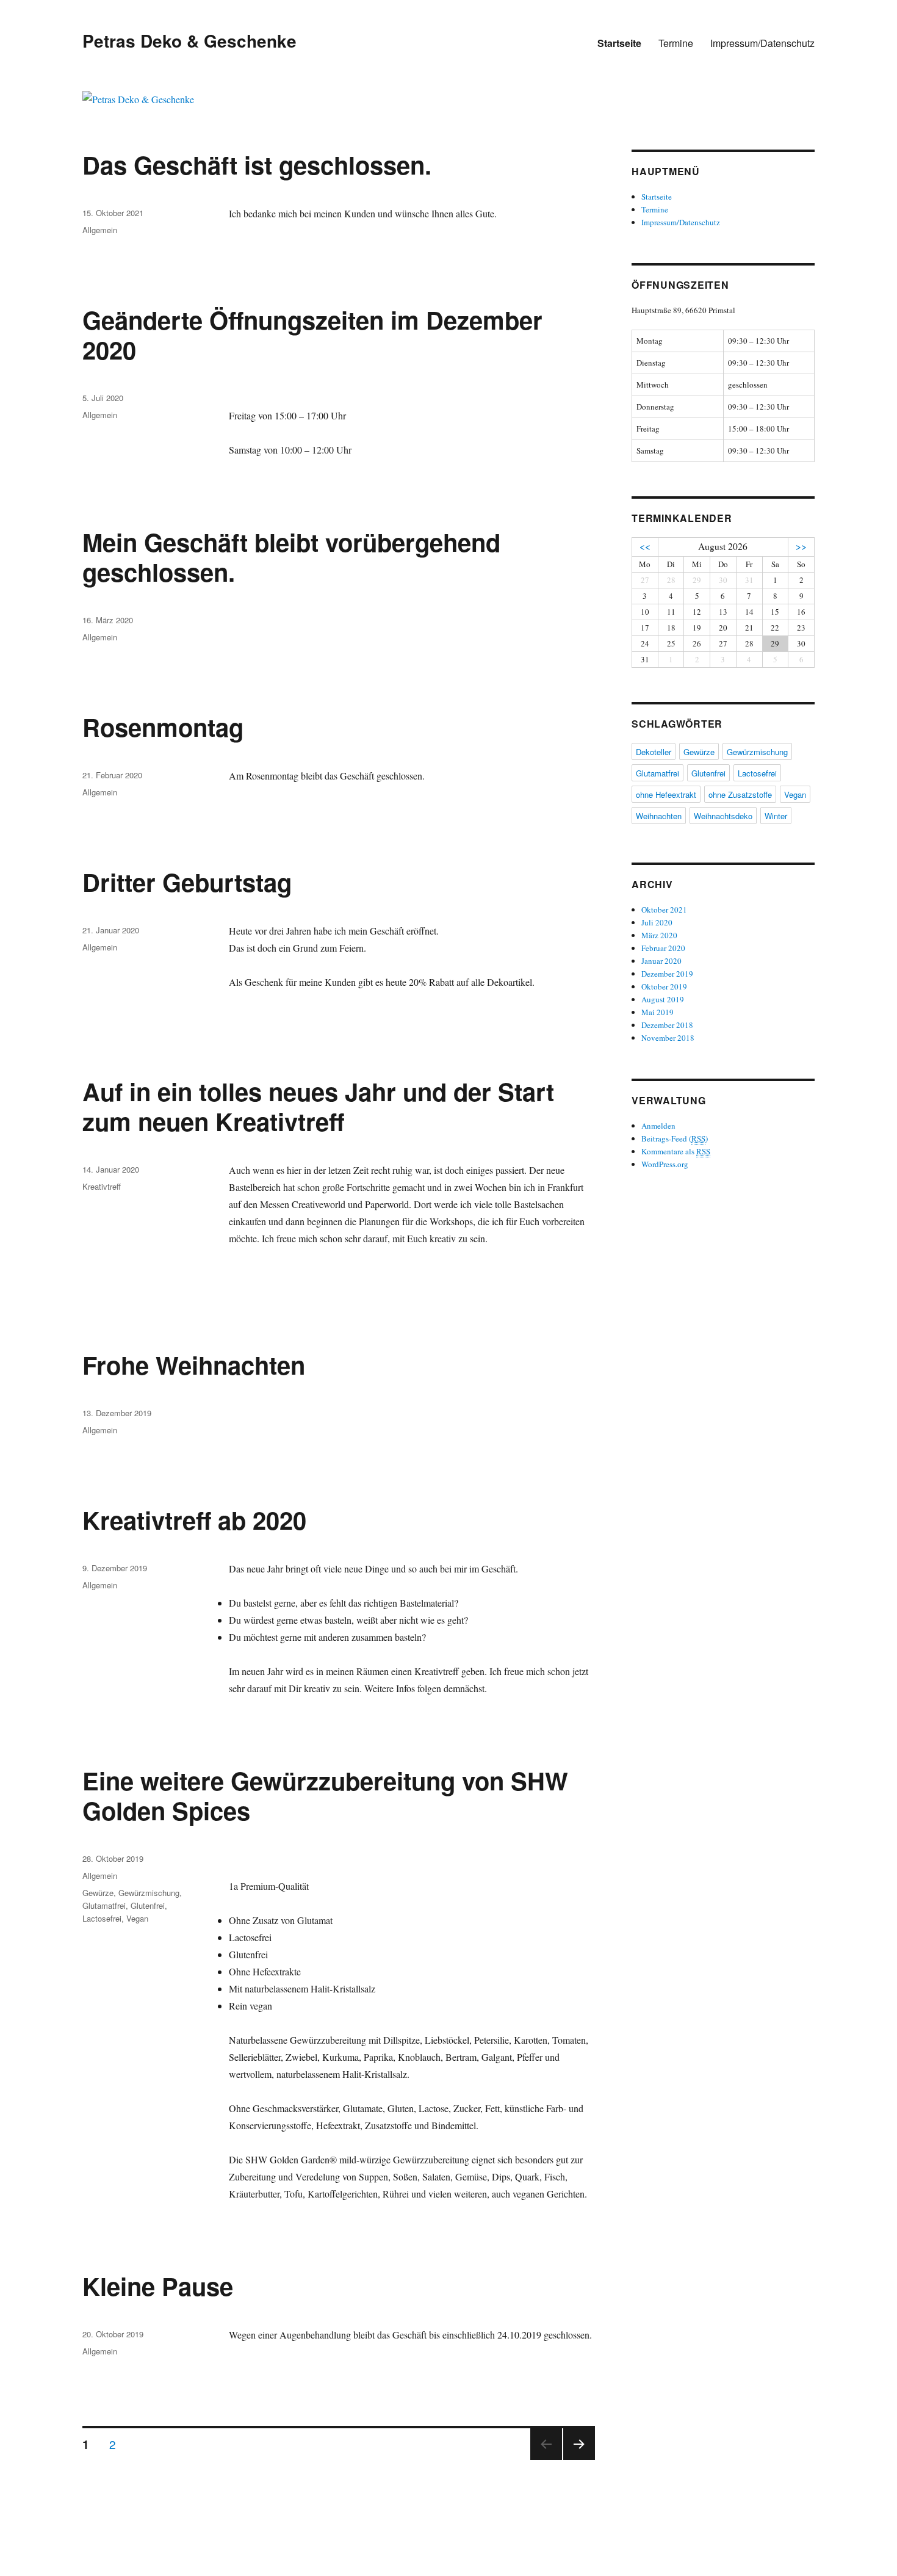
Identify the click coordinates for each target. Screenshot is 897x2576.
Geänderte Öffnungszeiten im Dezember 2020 (312, 335)
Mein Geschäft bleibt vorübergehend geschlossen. (291, 557)
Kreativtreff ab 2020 (194, 1520)
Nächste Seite (579, 2459)
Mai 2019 (657, 1012)
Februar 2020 (663, 948)
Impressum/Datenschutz (762, 43)
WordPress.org (665, 1164)
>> (801, 546)
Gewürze (98, 1893)
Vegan (137, 1918)
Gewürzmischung (149, 1893)
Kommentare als (676, 1151)
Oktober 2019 (664, 986)
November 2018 (668, 1038)
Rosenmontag (163, 727)
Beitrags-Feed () (675, 1138)
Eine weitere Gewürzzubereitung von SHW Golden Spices (325, 1795)
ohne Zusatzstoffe (740, 794)
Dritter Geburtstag (187, 882)
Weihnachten (659, 816)
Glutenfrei (148, 1905)
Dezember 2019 (667, 974)
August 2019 (663, 999)
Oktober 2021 (664, 910)
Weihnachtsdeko (723, 816)
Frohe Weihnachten (194, 1365)
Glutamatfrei (104, 1905)
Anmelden (658, 1126)
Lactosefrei (102, 1918)
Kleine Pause (158, 2286)
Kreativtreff (102, 1186)
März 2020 (659, 935)
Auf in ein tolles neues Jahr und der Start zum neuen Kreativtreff (318, 1106)
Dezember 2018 (667, 1025)
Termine (676, 43)
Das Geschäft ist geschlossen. (257, 165)
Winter (776, 816)
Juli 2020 (657, 922)
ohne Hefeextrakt (666, 794)
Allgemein (100, 230)
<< (645, 546)
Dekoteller (654, 752)
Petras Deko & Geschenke (189, 41)
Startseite (619, 43)
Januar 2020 (661, 961)
